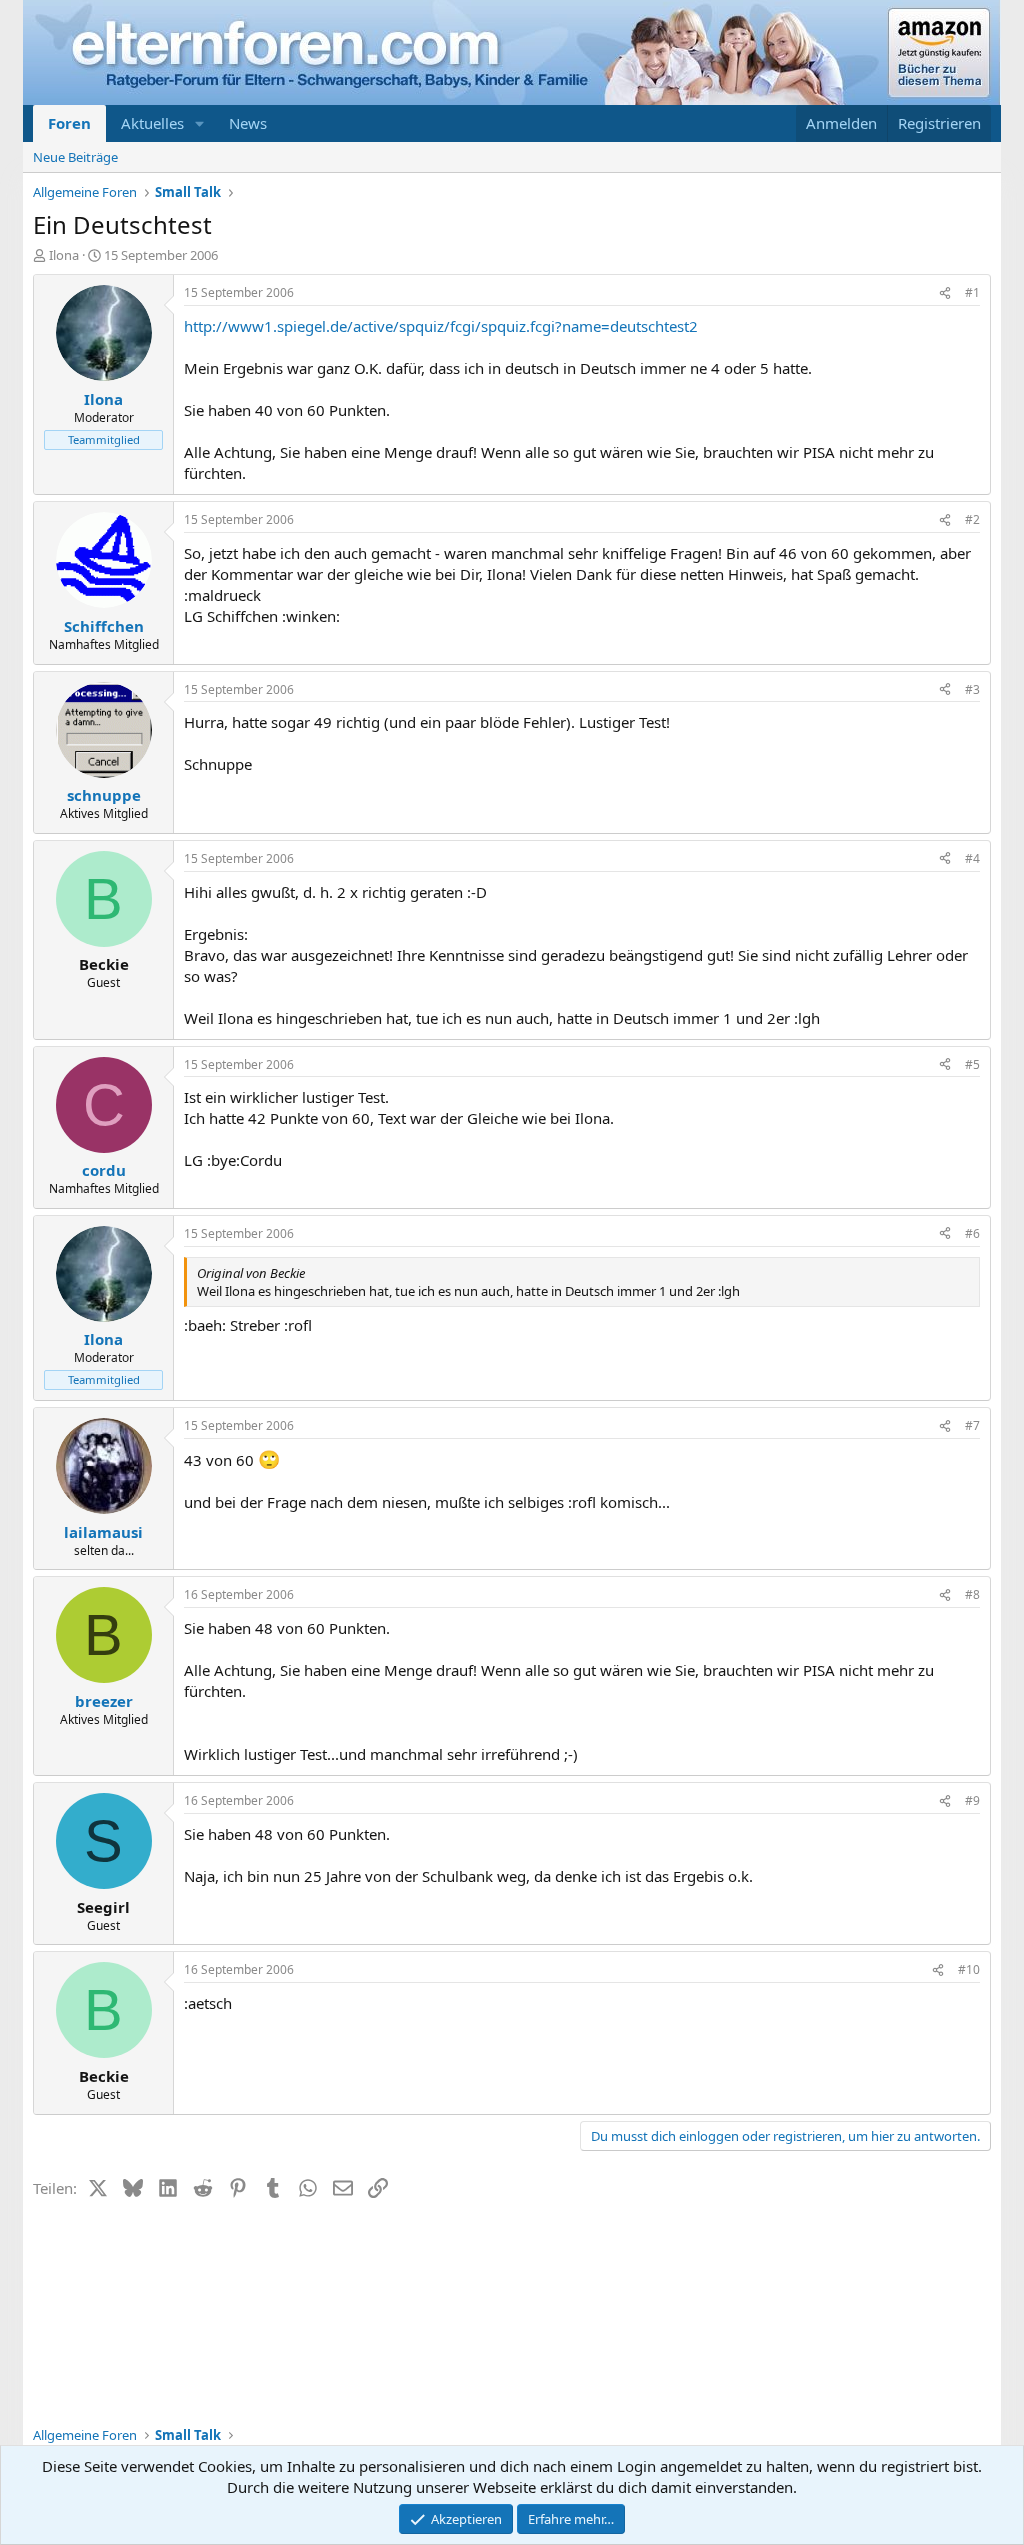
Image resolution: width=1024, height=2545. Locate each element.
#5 (972, 1064)
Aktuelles (152, 123)
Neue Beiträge (75, 157)
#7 (972, 1425)
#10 (969, 1969)
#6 (972, 1233)
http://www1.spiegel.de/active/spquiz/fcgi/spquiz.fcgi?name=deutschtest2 (441, 326)
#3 (972, 689)
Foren (69, 123)
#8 (972, 1594)
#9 (972, 1800)
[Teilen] (945, 293)
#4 (972, 858)
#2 (972, 519)
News (248, 123)
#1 (972, 292)
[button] (200, 123)
